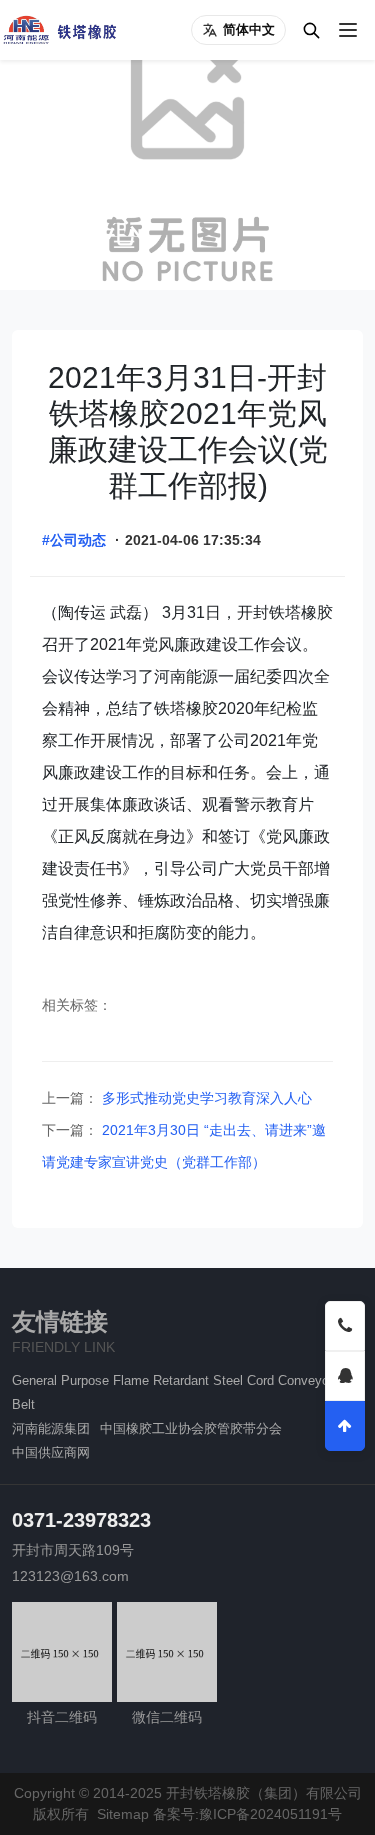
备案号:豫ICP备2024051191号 (247, 1814)
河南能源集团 (51, 1428)
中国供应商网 (51, 1452)
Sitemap (123, 1814)
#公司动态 (74, 540)
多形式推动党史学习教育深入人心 (205, 1098)
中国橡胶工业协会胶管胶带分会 (191, 1428)
